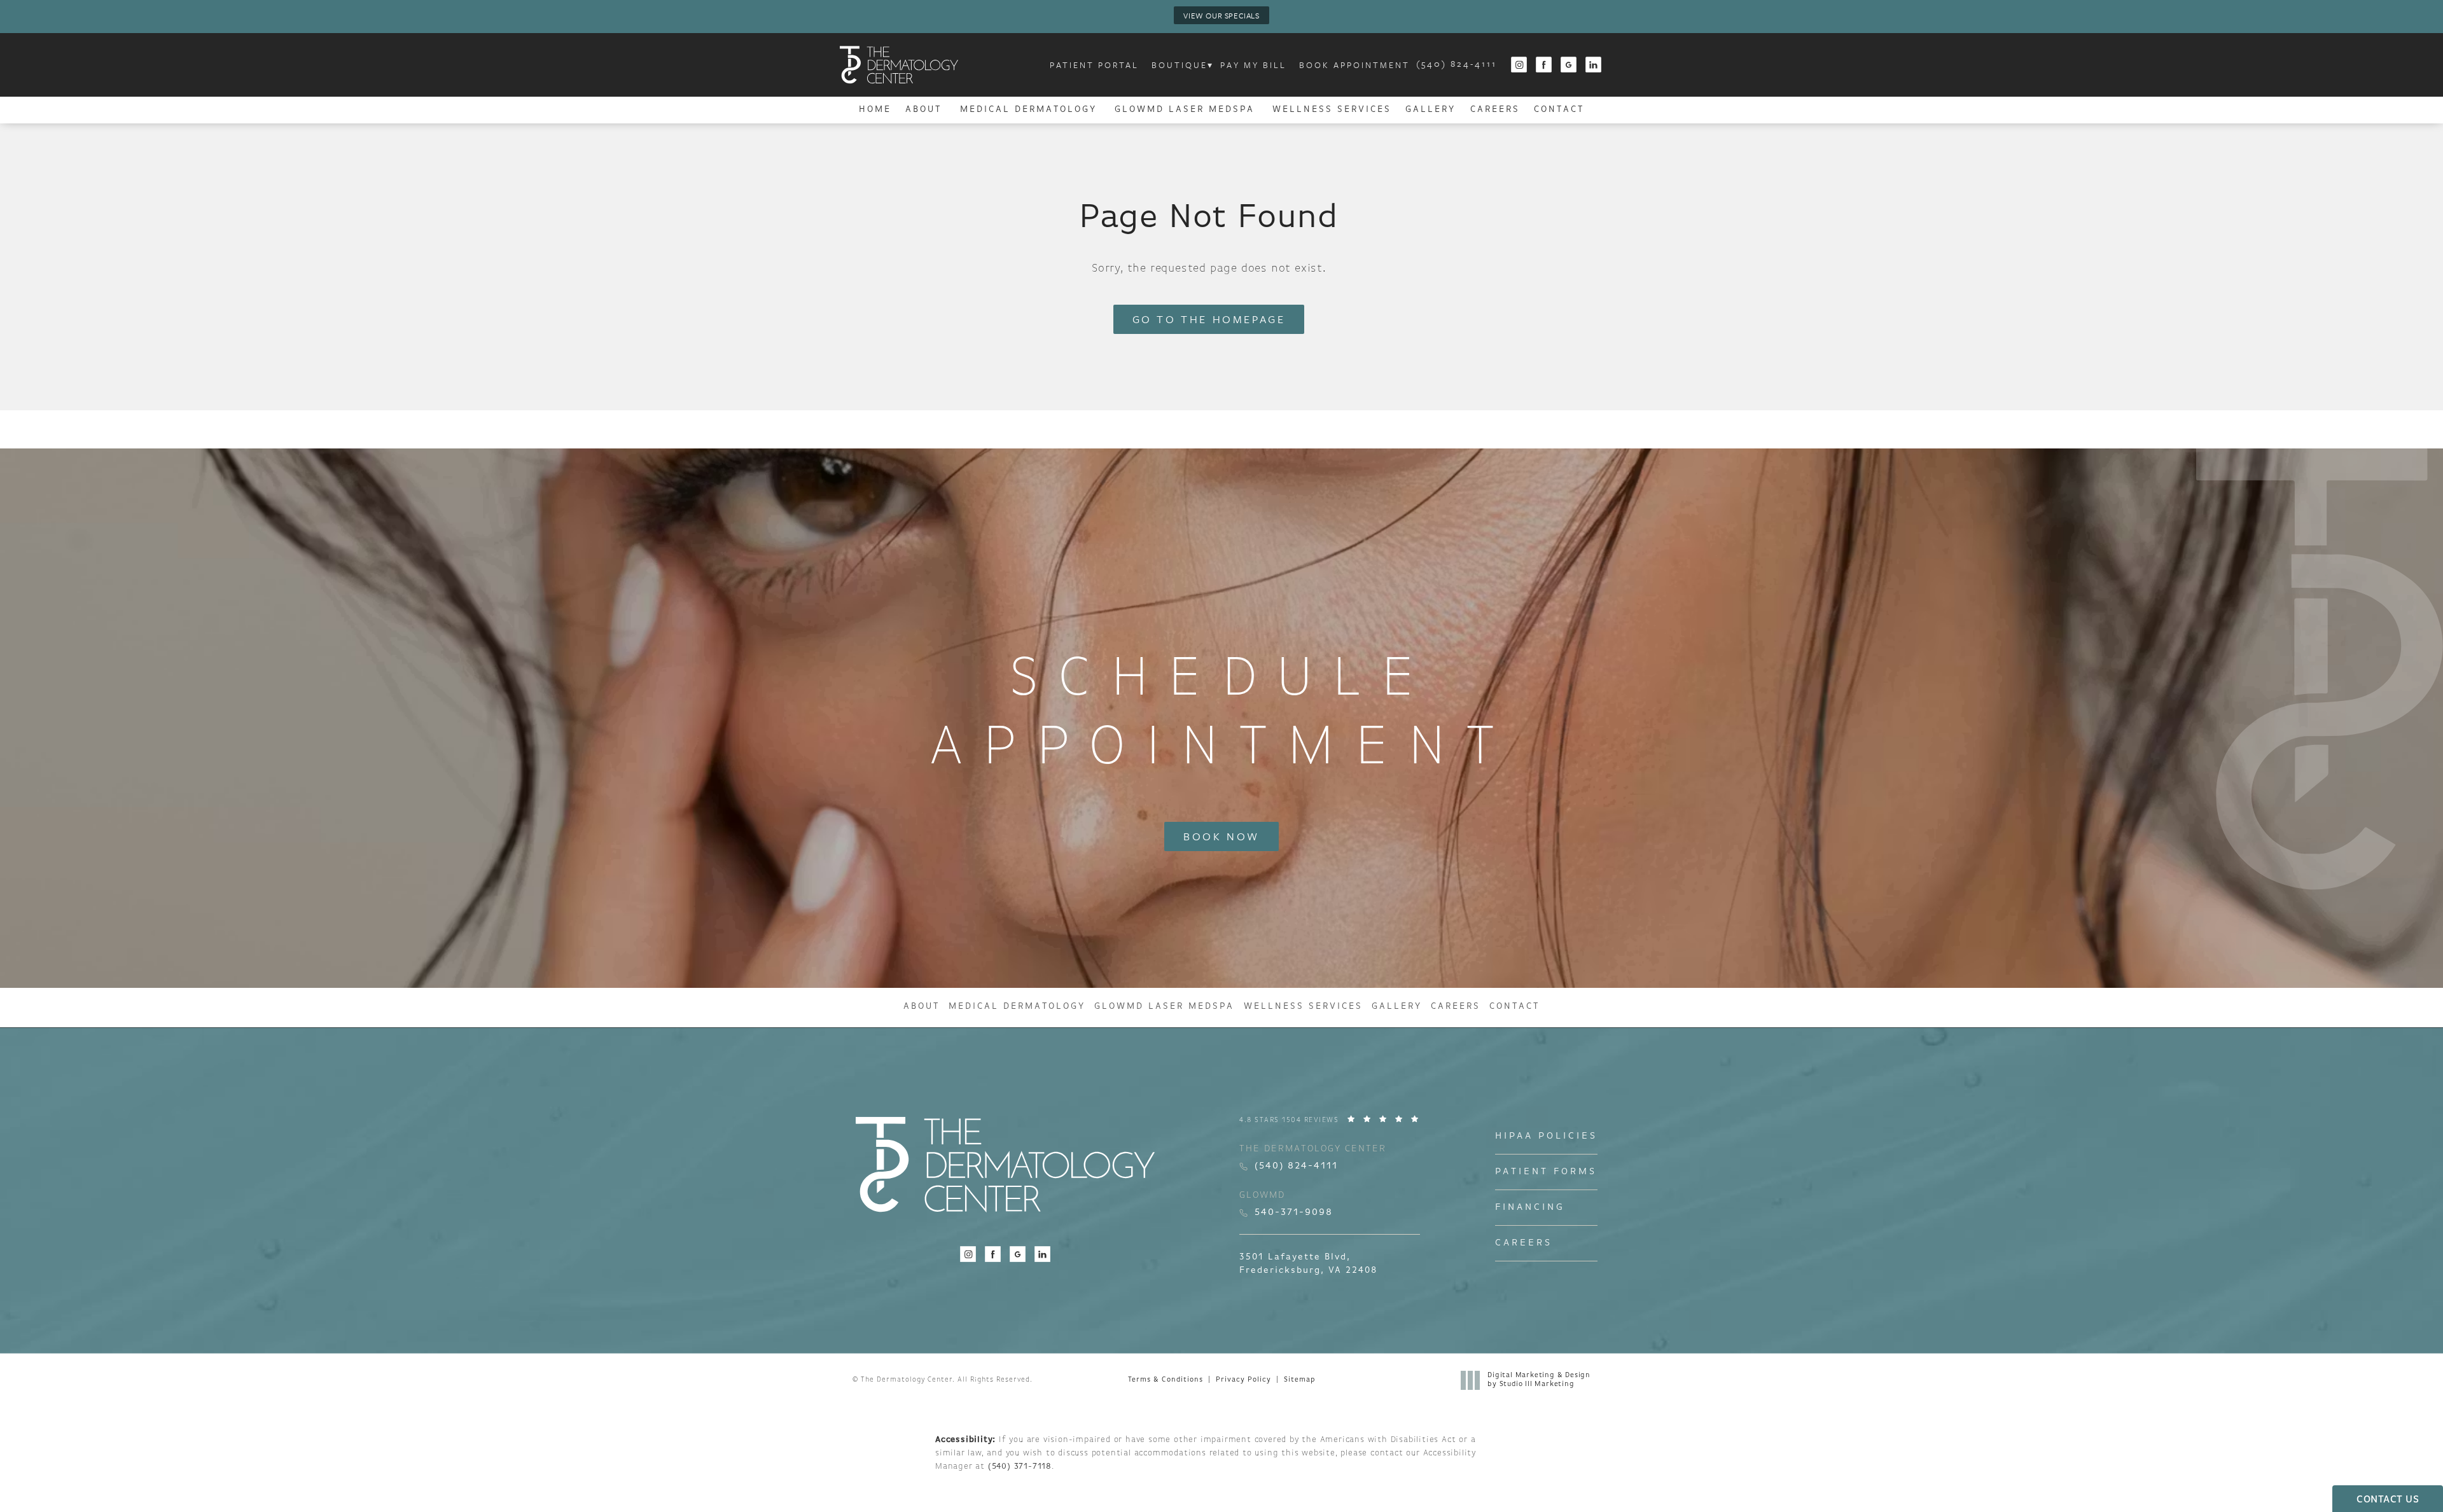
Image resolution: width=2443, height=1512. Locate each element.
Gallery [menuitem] (1430, 110)
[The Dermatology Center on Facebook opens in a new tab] (1544, 65)
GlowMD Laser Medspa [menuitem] (1185, 110)
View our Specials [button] (1221, 15)
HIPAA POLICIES (1546, 1136)
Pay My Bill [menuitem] (1253, 65)
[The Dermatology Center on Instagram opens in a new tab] (1519, 65)
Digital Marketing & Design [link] (1539, 1380)
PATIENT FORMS (1546, 1172)
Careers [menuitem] (1495, 110)
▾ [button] (1211, 65)
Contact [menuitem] (1559, 110)
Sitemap (1299, 1380)
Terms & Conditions (1166, 1380)
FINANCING (1530, 1208)
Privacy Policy (1243, 1380)
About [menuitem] (923, 110)
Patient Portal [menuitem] (1094, 65)
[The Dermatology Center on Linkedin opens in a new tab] (1594, 65)
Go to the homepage (1209, 319)
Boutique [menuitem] (1180, 65)
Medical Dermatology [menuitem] (1028, 110)
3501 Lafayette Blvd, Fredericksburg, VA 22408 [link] (1308, 1264)
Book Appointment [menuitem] (1354, 65)
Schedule (1222, 715)
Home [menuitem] (875, 110)
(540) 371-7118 (1020, 1467)
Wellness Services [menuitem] (1332, 110)
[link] (1457, 65)
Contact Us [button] (2388, 1500)
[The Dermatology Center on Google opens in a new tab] (1569, 65)
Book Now (1221, 836)
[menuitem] (1519, 65)
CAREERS (1524, 1243)
